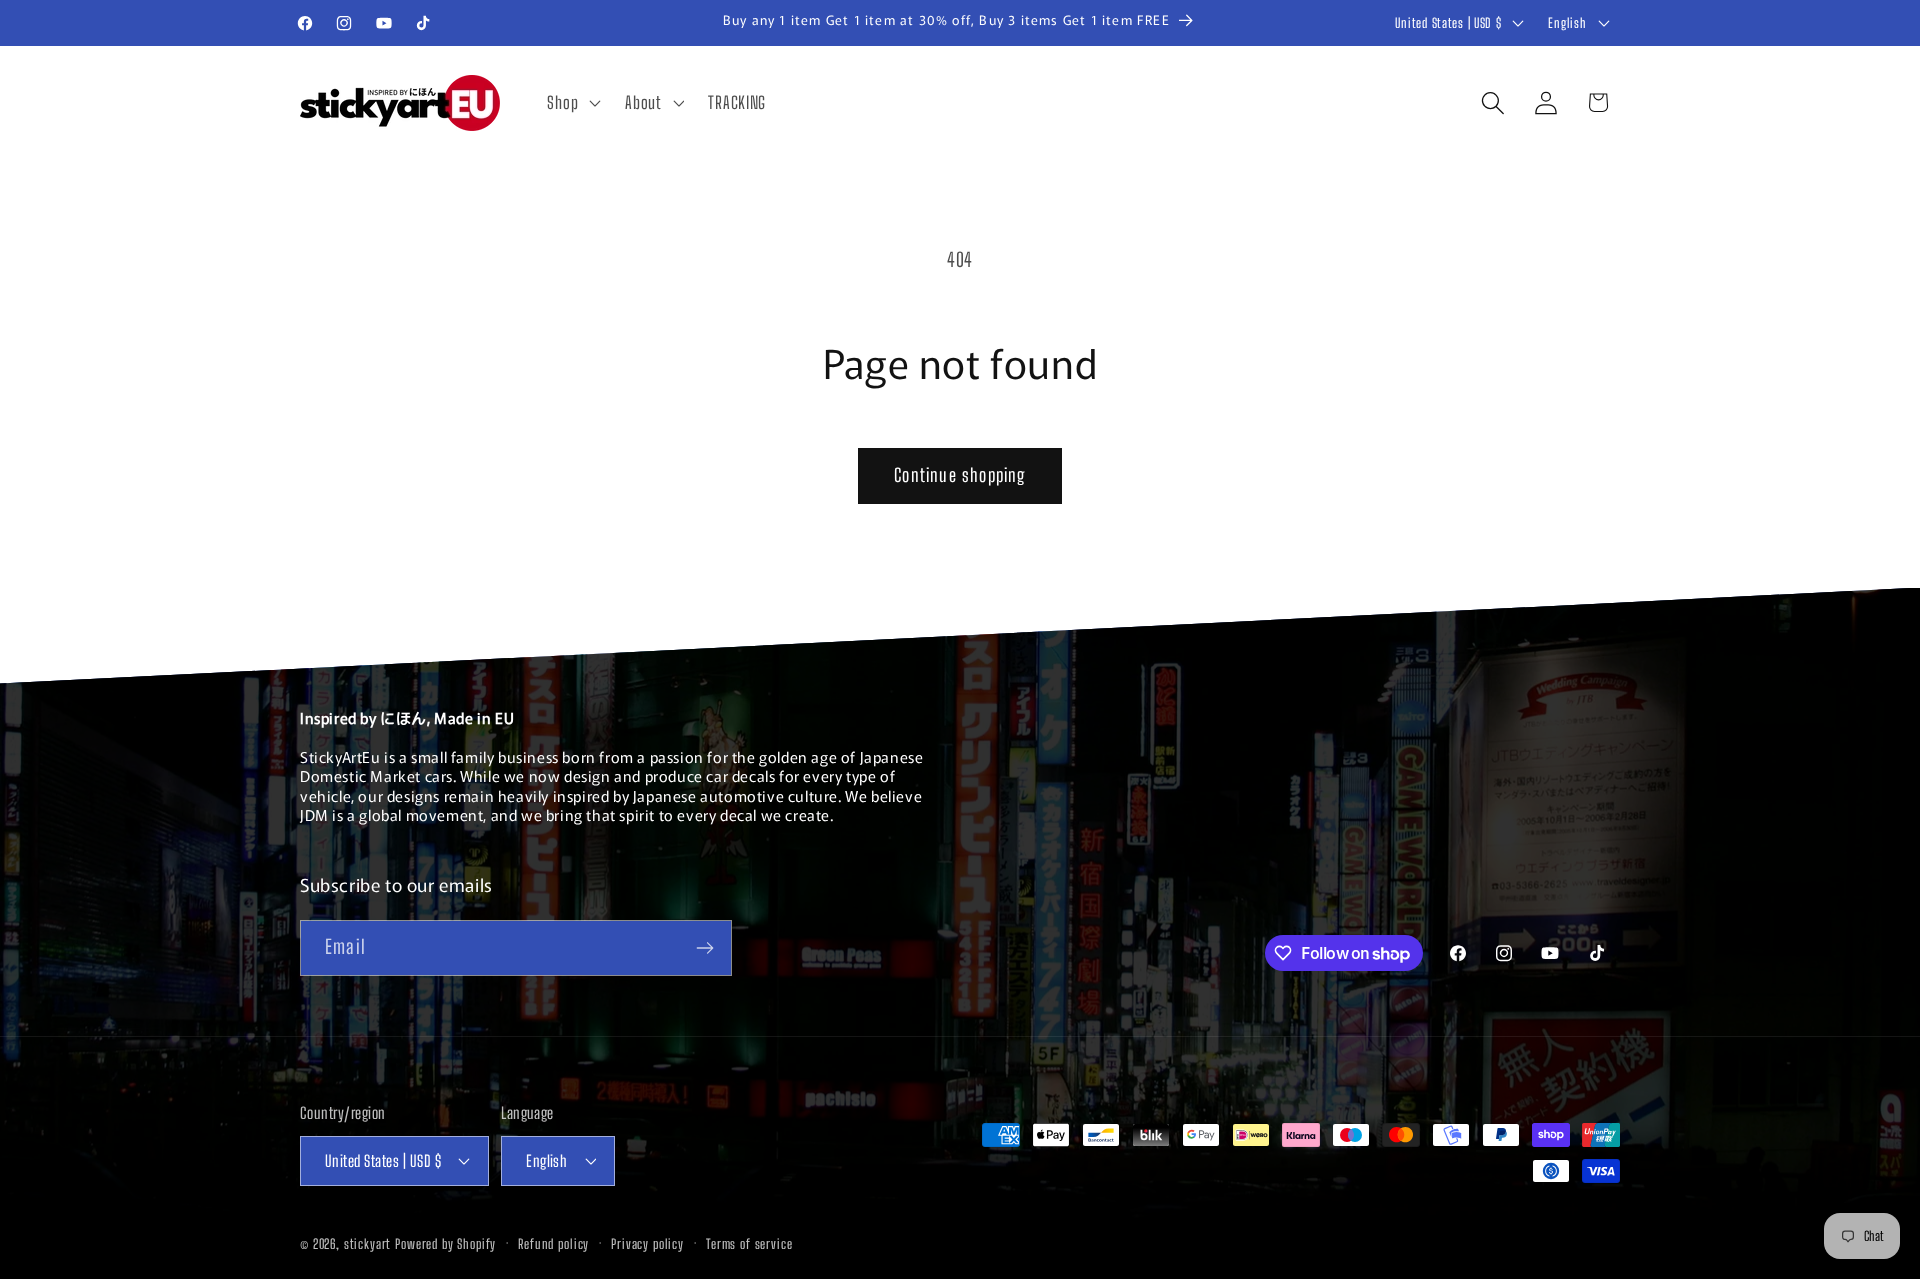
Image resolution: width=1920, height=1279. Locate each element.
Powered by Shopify (445, 1244)
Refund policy (553, 1244)
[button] (572, 103)
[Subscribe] (704, 948)
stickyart (368, 1244)
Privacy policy (647, 1244)
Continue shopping (959, 475)
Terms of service (749, 1244)
